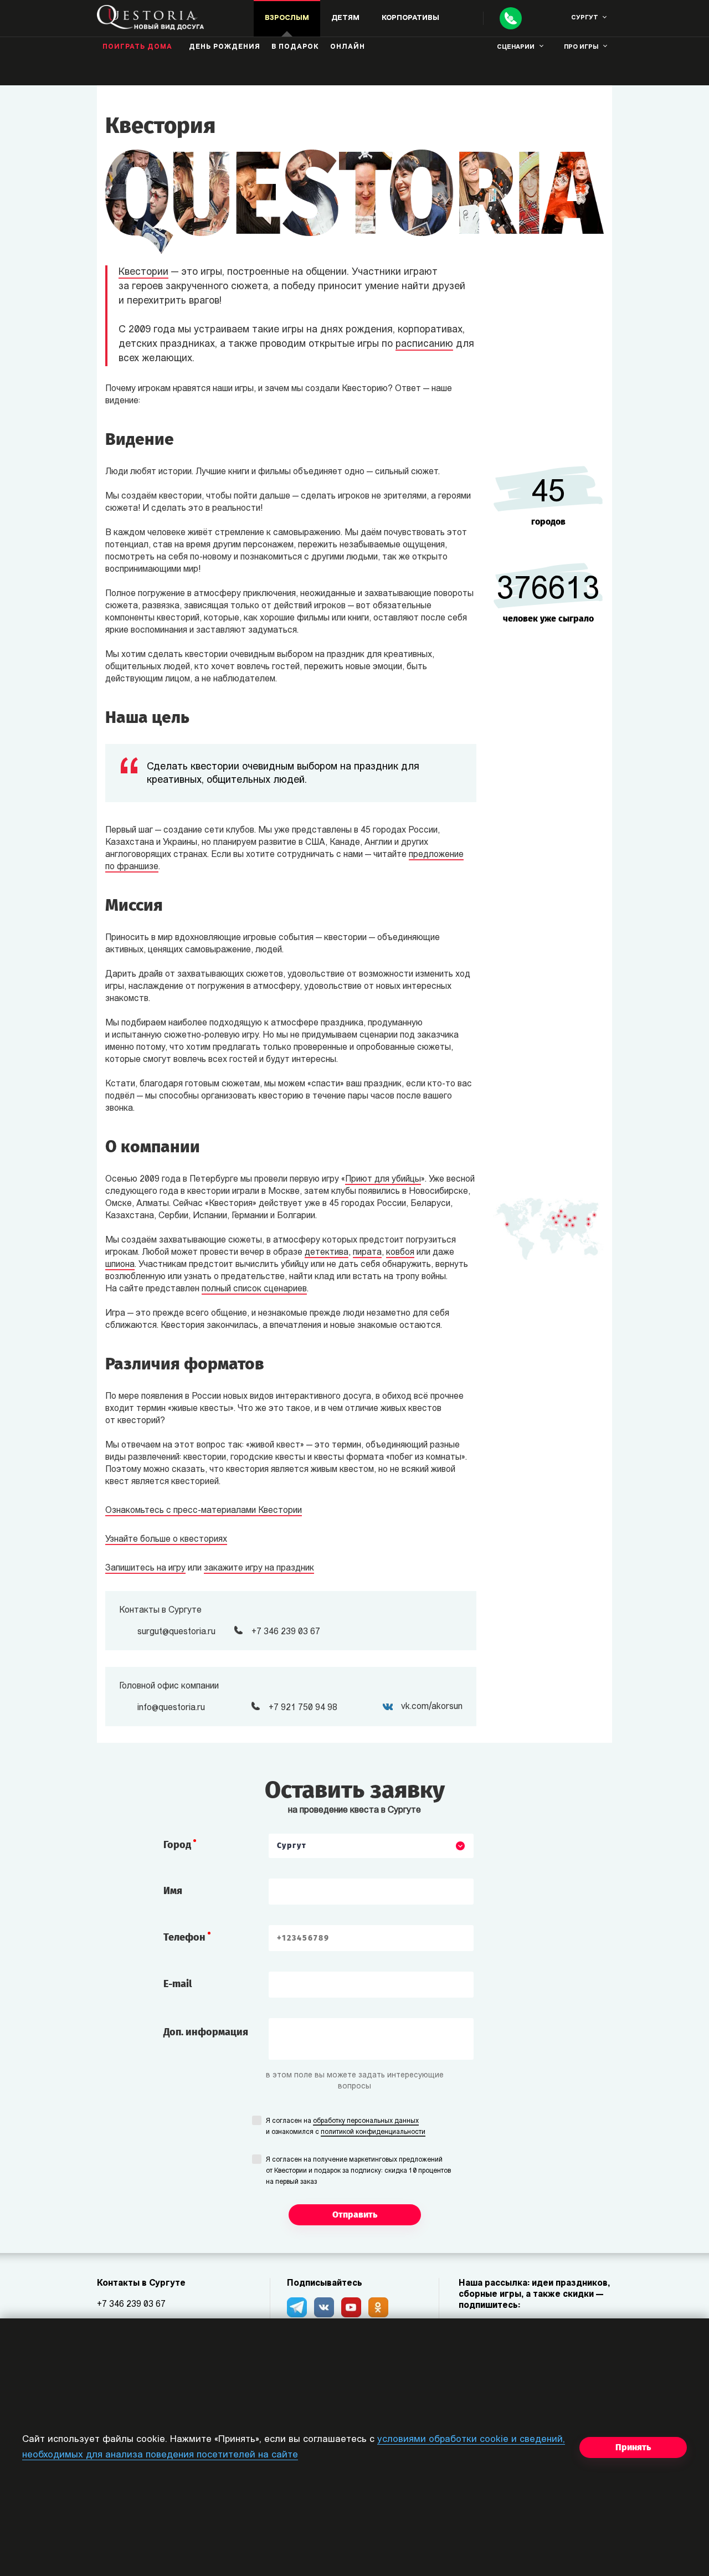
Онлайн (348, 47)
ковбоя (400, 1253)
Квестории (143, 273)
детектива (327, 1253)
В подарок (295, 47)
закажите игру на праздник (259, 1568)
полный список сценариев (254, 1289)
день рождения (225, 47)
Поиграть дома (137, 47)
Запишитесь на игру (145, 1568)
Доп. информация (206, 2032)
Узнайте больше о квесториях (166, 1540)
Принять (633, 2447)
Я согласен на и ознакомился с (346, 2127)
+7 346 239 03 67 (131, 2305)
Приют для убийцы (383, 1179)
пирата (367, 1253)
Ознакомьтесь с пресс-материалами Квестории (204, 1511)
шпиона (120, 1265)
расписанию (424, 345)
